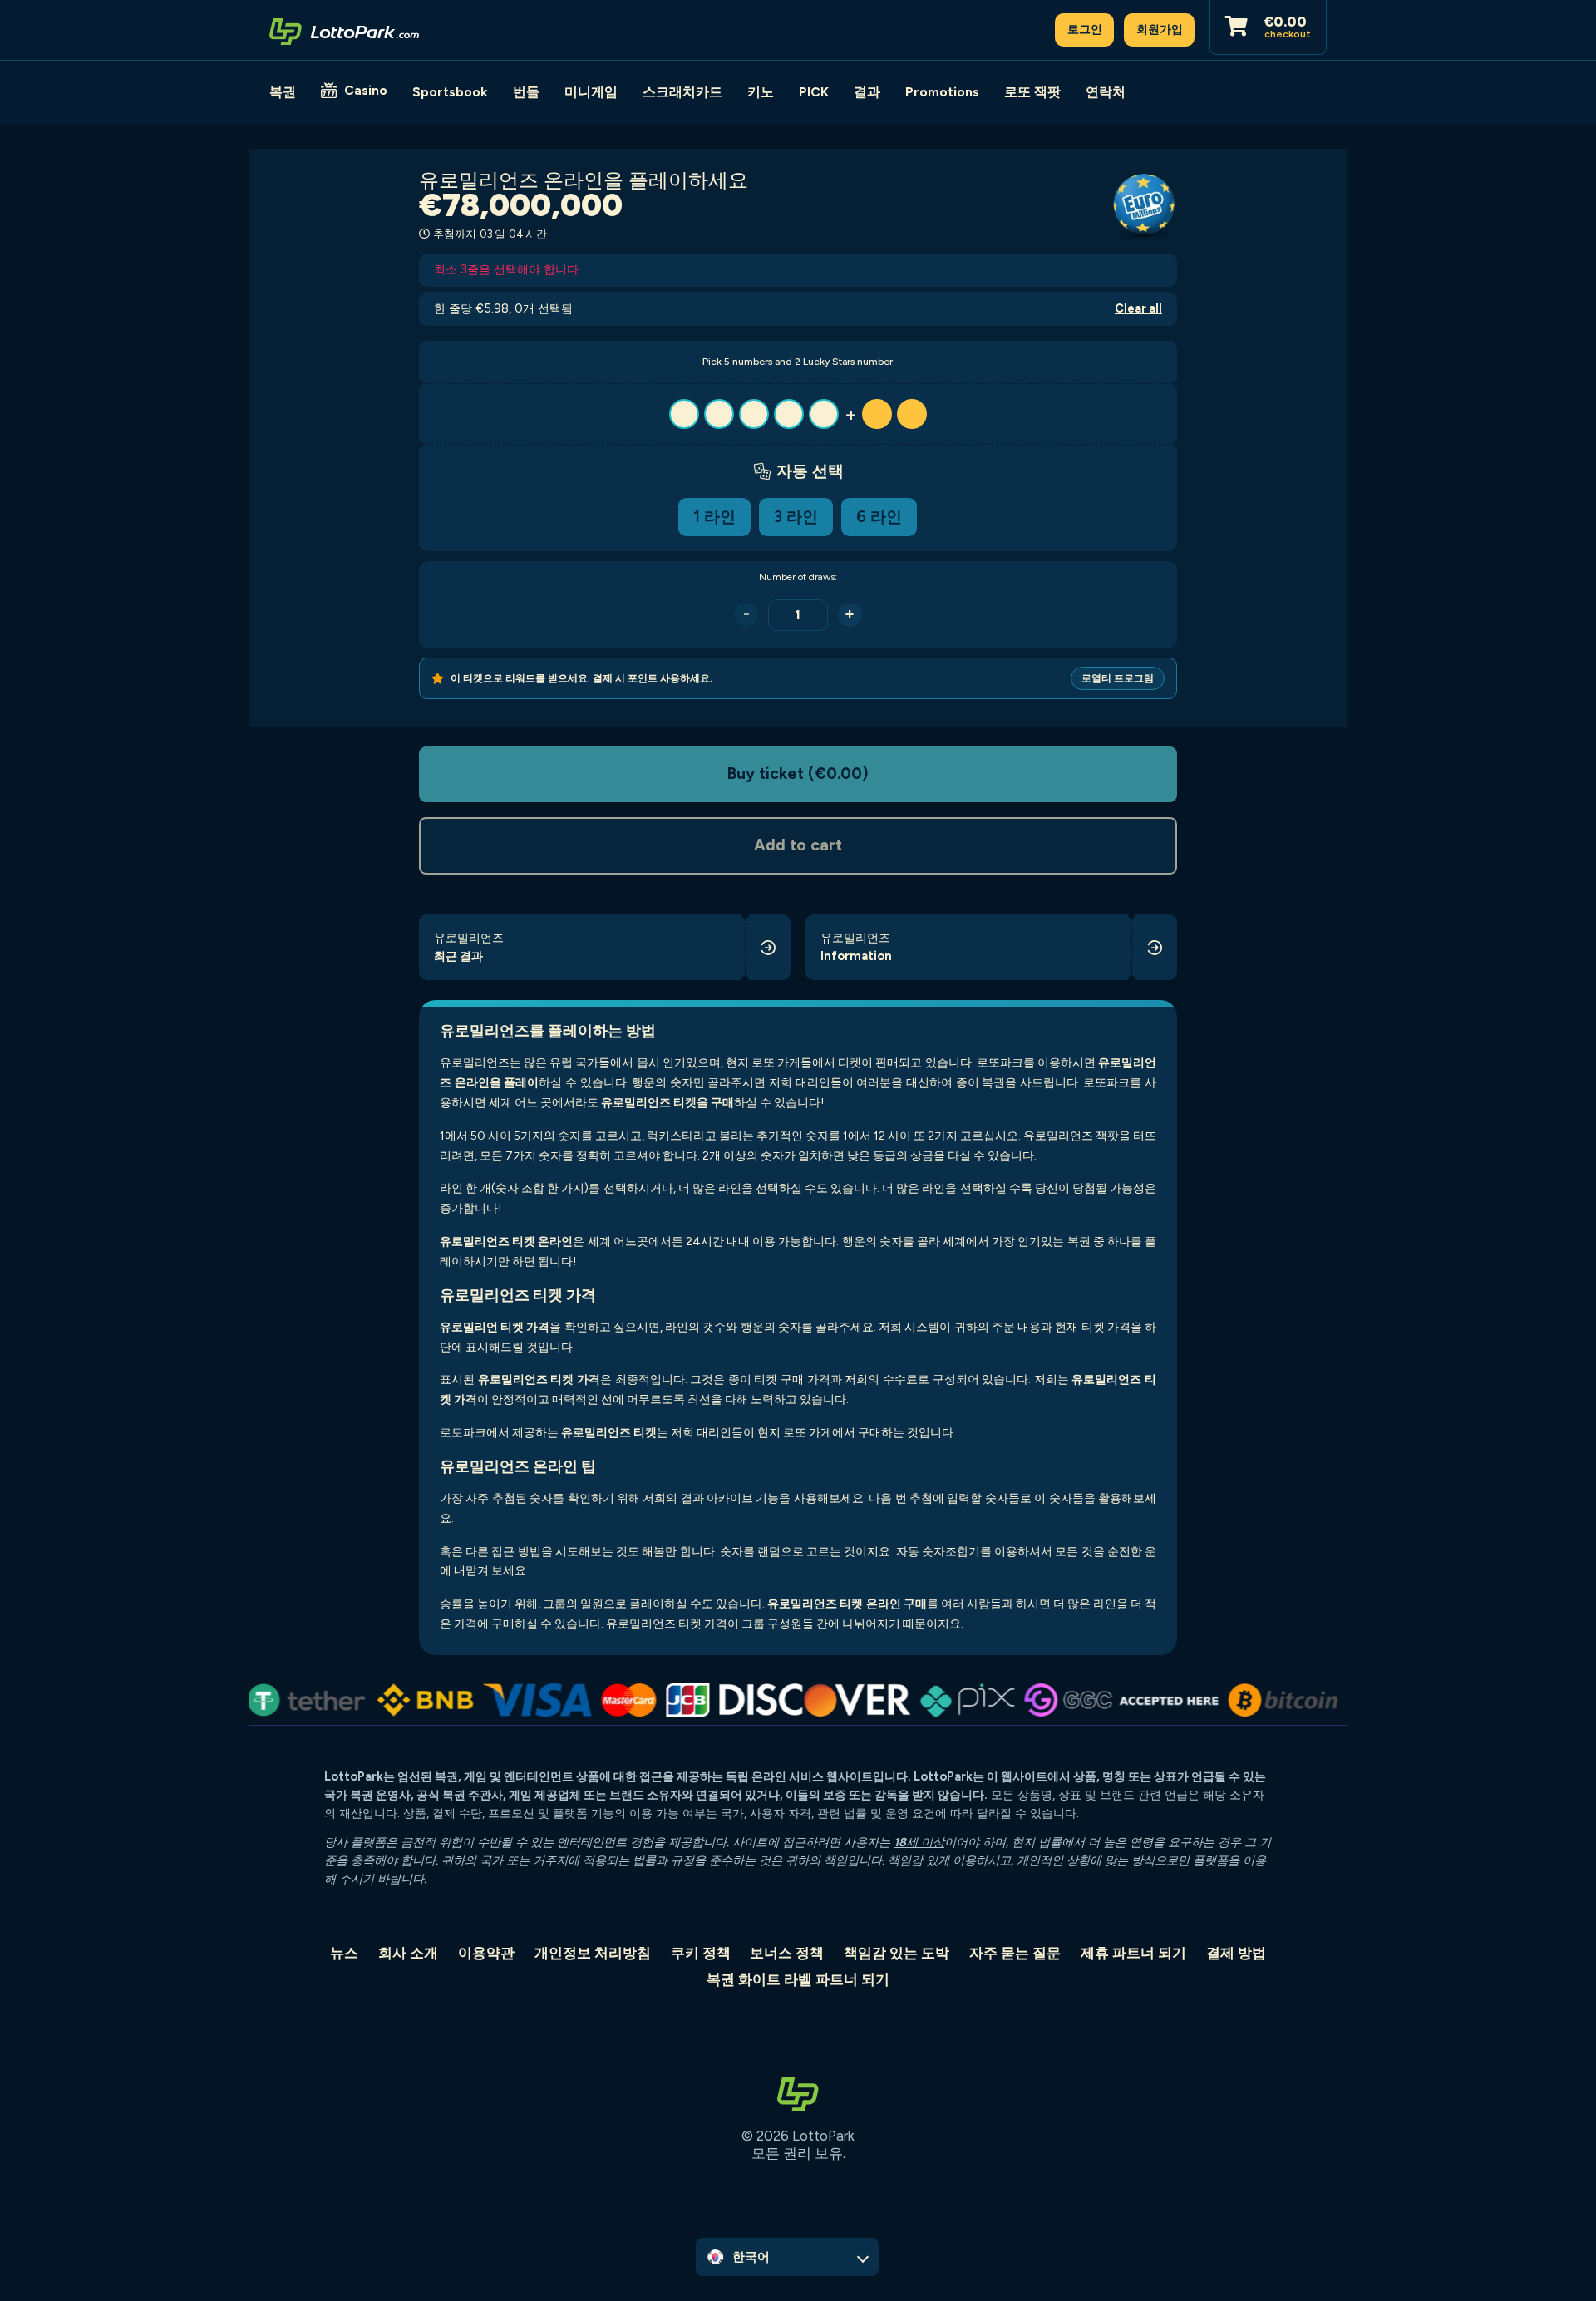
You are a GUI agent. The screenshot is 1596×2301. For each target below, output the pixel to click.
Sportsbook (450, 92)
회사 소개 (408, 1953)
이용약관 (486, 1953)
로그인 (1085, 29)
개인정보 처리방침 (593, 1953)
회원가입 (1160, 29)
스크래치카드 (682, 92)
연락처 (1106, 92)
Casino (366, 90)
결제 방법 (1236, 1953)
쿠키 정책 (701, 1953)
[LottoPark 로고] (344, 30)
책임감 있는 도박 (897, 1953)
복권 (283, 92)
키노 (761, 92)
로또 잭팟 (1032, 92)
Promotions (942, 92)
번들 (526, 92)
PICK (814, 92)
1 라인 (714, 517)
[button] (798, 414)
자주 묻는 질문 (1015, 1953)
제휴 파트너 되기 (1133, 1953)
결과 (867, 92)
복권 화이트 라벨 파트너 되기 (798, 1979)
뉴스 (344, 1953)
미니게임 (591, 92)
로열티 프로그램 (1118, 678)
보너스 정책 (787, 1953)
